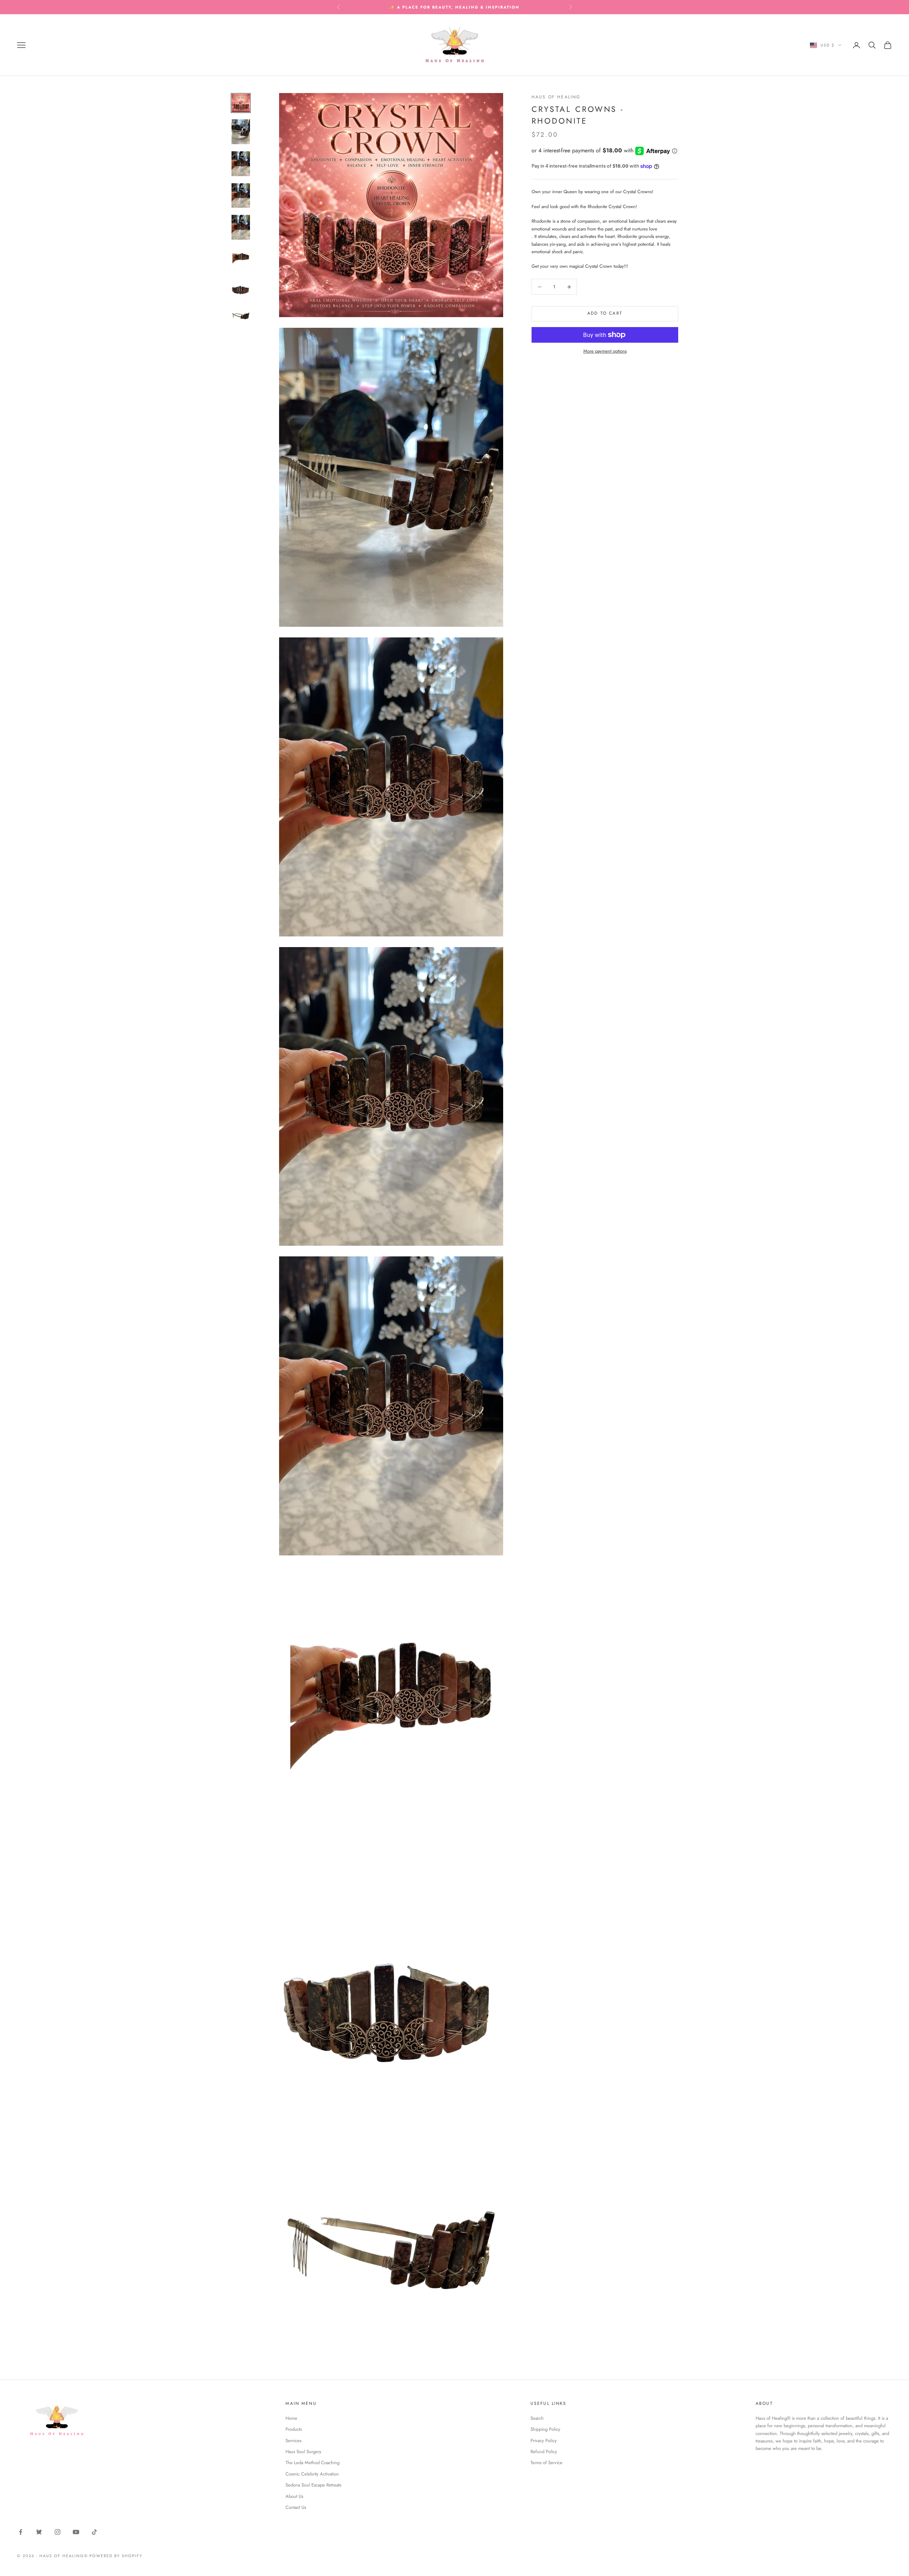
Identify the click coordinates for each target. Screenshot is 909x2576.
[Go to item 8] (241, 316)
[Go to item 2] (241, 132)
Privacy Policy (544, 2441)
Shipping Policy (545, 2429)
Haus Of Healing (556, 97)
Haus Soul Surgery (303, 2452)
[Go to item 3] (241, 164)
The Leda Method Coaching (312, 2463)
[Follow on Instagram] (58, 2532)
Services (293, 2441)
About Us (294, 2496)
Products (294, 2429)
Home (291, 2418)
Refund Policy (544, 2452)
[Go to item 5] (241, 227)
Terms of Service (546, 2463)
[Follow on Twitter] (39, 2532)
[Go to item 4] (241, 196)
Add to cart (605, 314)
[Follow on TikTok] (94, 2532)
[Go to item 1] (241, 103)
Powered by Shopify (116, 2556)
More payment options (605, 351)
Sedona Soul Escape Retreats (313, 2485)
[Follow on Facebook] (21, 2532)
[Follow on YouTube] (76, 2532)
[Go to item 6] (241, 258)
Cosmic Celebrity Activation (312, 2474)
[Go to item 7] (241, 289)
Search (537, 2418)
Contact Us (296, 2507)
